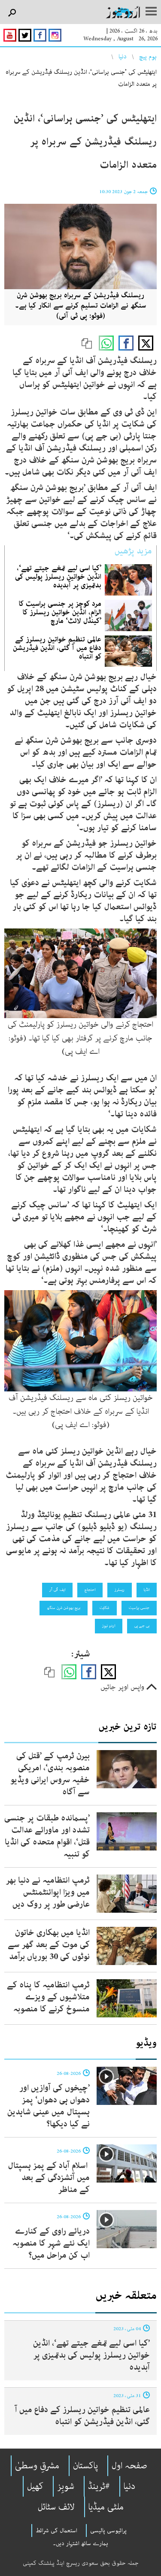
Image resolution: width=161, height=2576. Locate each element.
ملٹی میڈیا (106, 2507)
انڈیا (147, 1590)
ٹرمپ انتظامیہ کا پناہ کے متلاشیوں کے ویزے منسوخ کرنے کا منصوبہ (48, 1997)
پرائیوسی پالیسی (108, 2531)
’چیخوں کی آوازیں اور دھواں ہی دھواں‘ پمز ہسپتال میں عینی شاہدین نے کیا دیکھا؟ (49, 2106)
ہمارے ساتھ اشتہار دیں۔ (80, 2543)
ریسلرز (120, 1590)
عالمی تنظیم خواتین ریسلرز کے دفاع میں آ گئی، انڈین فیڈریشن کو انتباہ (57, 648)
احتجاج (90, 1590)
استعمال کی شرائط (56, 2531)
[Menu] (151, 12)
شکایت (105, 1608)
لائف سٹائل (56, 2507)
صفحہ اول (129, 2466)
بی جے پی (142, 1626)
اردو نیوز (109, 1626)
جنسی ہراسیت (139, 1608)
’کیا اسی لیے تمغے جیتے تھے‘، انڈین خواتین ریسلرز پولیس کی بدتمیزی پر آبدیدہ (58, 577)
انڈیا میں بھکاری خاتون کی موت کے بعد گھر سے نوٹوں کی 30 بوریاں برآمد (49, 1945)
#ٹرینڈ (99, 2486)
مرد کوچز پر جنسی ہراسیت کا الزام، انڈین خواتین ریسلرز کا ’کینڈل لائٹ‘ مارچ (60, 612)
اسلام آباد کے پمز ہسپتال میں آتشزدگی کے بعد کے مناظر (49, 2178)
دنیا (123, 57)
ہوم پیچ (148, 57)
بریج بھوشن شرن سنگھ (64, 1608)
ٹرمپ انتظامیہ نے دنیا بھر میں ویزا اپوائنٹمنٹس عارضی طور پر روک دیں (48, 1892)
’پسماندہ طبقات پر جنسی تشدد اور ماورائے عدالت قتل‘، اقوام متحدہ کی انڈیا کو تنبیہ (47, 1836)
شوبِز (66, 2486)
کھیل (35, 2486)
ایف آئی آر (57, 1590)
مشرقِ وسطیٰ (37, 2466)
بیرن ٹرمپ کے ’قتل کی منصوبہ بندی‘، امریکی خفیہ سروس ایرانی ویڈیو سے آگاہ (50, 1774)
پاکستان (85, 2466)
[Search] (12, 13)
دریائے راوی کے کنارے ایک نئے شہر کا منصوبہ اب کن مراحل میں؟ (51, 2243)
